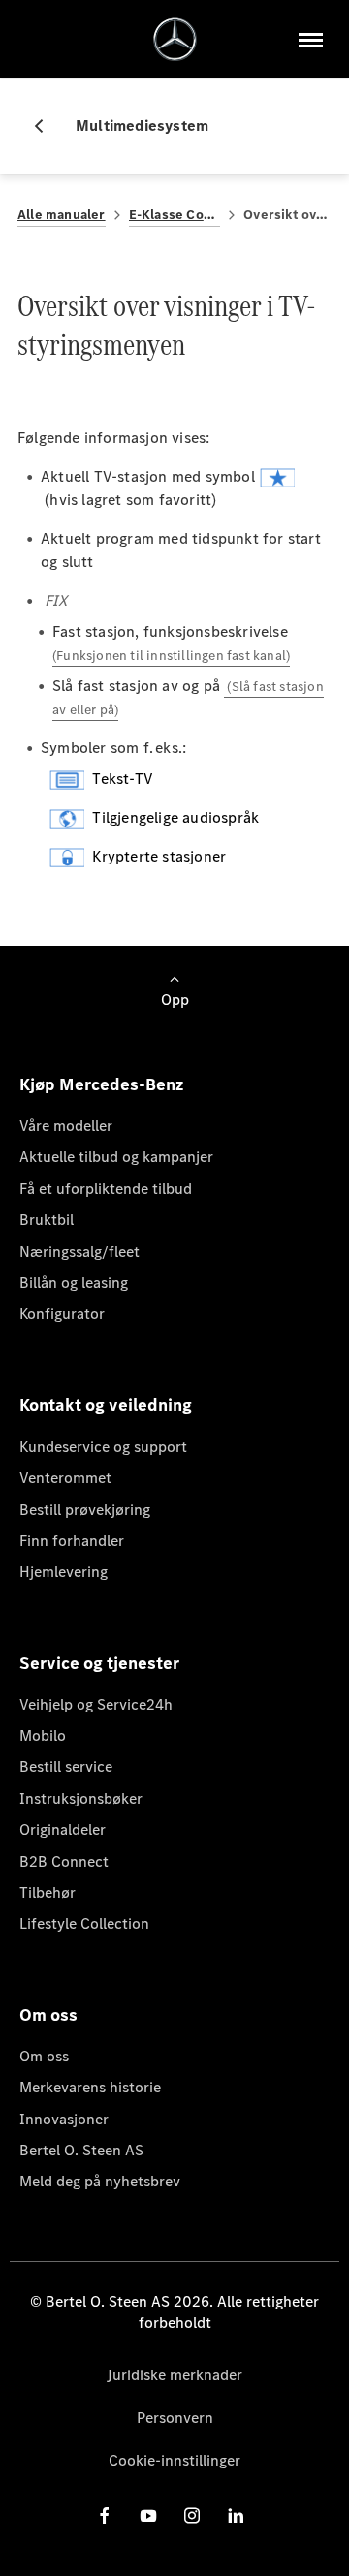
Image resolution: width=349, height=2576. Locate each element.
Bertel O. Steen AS (81, 2150)
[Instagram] (192, 2515)
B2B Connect (64, 1861)
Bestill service (66, 1766)
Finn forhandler (72, 1540)
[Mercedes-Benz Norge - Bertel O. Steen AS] (175, 39)
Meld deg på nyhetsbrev (100, 2181)
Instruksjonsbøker (81, 1798)
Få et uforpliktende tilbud (106, 1189)
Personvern (175, 2418)
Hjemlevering (63, 1571)
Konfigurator (62, 1314)
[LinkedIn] (236, 2515)
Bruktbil (47, 1220)
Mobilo (43, 1735)
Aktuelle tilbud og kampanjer (116, 1157)
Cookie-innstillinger (174, 2460)
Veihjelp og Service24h (96, 1704)
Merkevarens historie (90, 2087)
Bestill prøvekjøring (85, 1509)
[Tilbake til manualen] (47, 126)
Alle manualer (62, 215)
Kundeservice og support (103, 1446)
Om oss (44, 2056)
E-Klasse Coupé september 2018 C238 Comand (175, 215)
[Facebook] (105, 2515)
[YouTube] (148, 2515)
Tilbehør (48, 1892)
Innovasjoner (64, 2119)
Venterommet (65, 1477)
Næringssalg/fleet (79, 1252)
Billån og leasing (74, 1283)
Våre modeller (66, 1126)
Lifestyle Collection (84, 1923)
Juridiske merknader (174, 2375)
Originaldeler (63, 1829)
